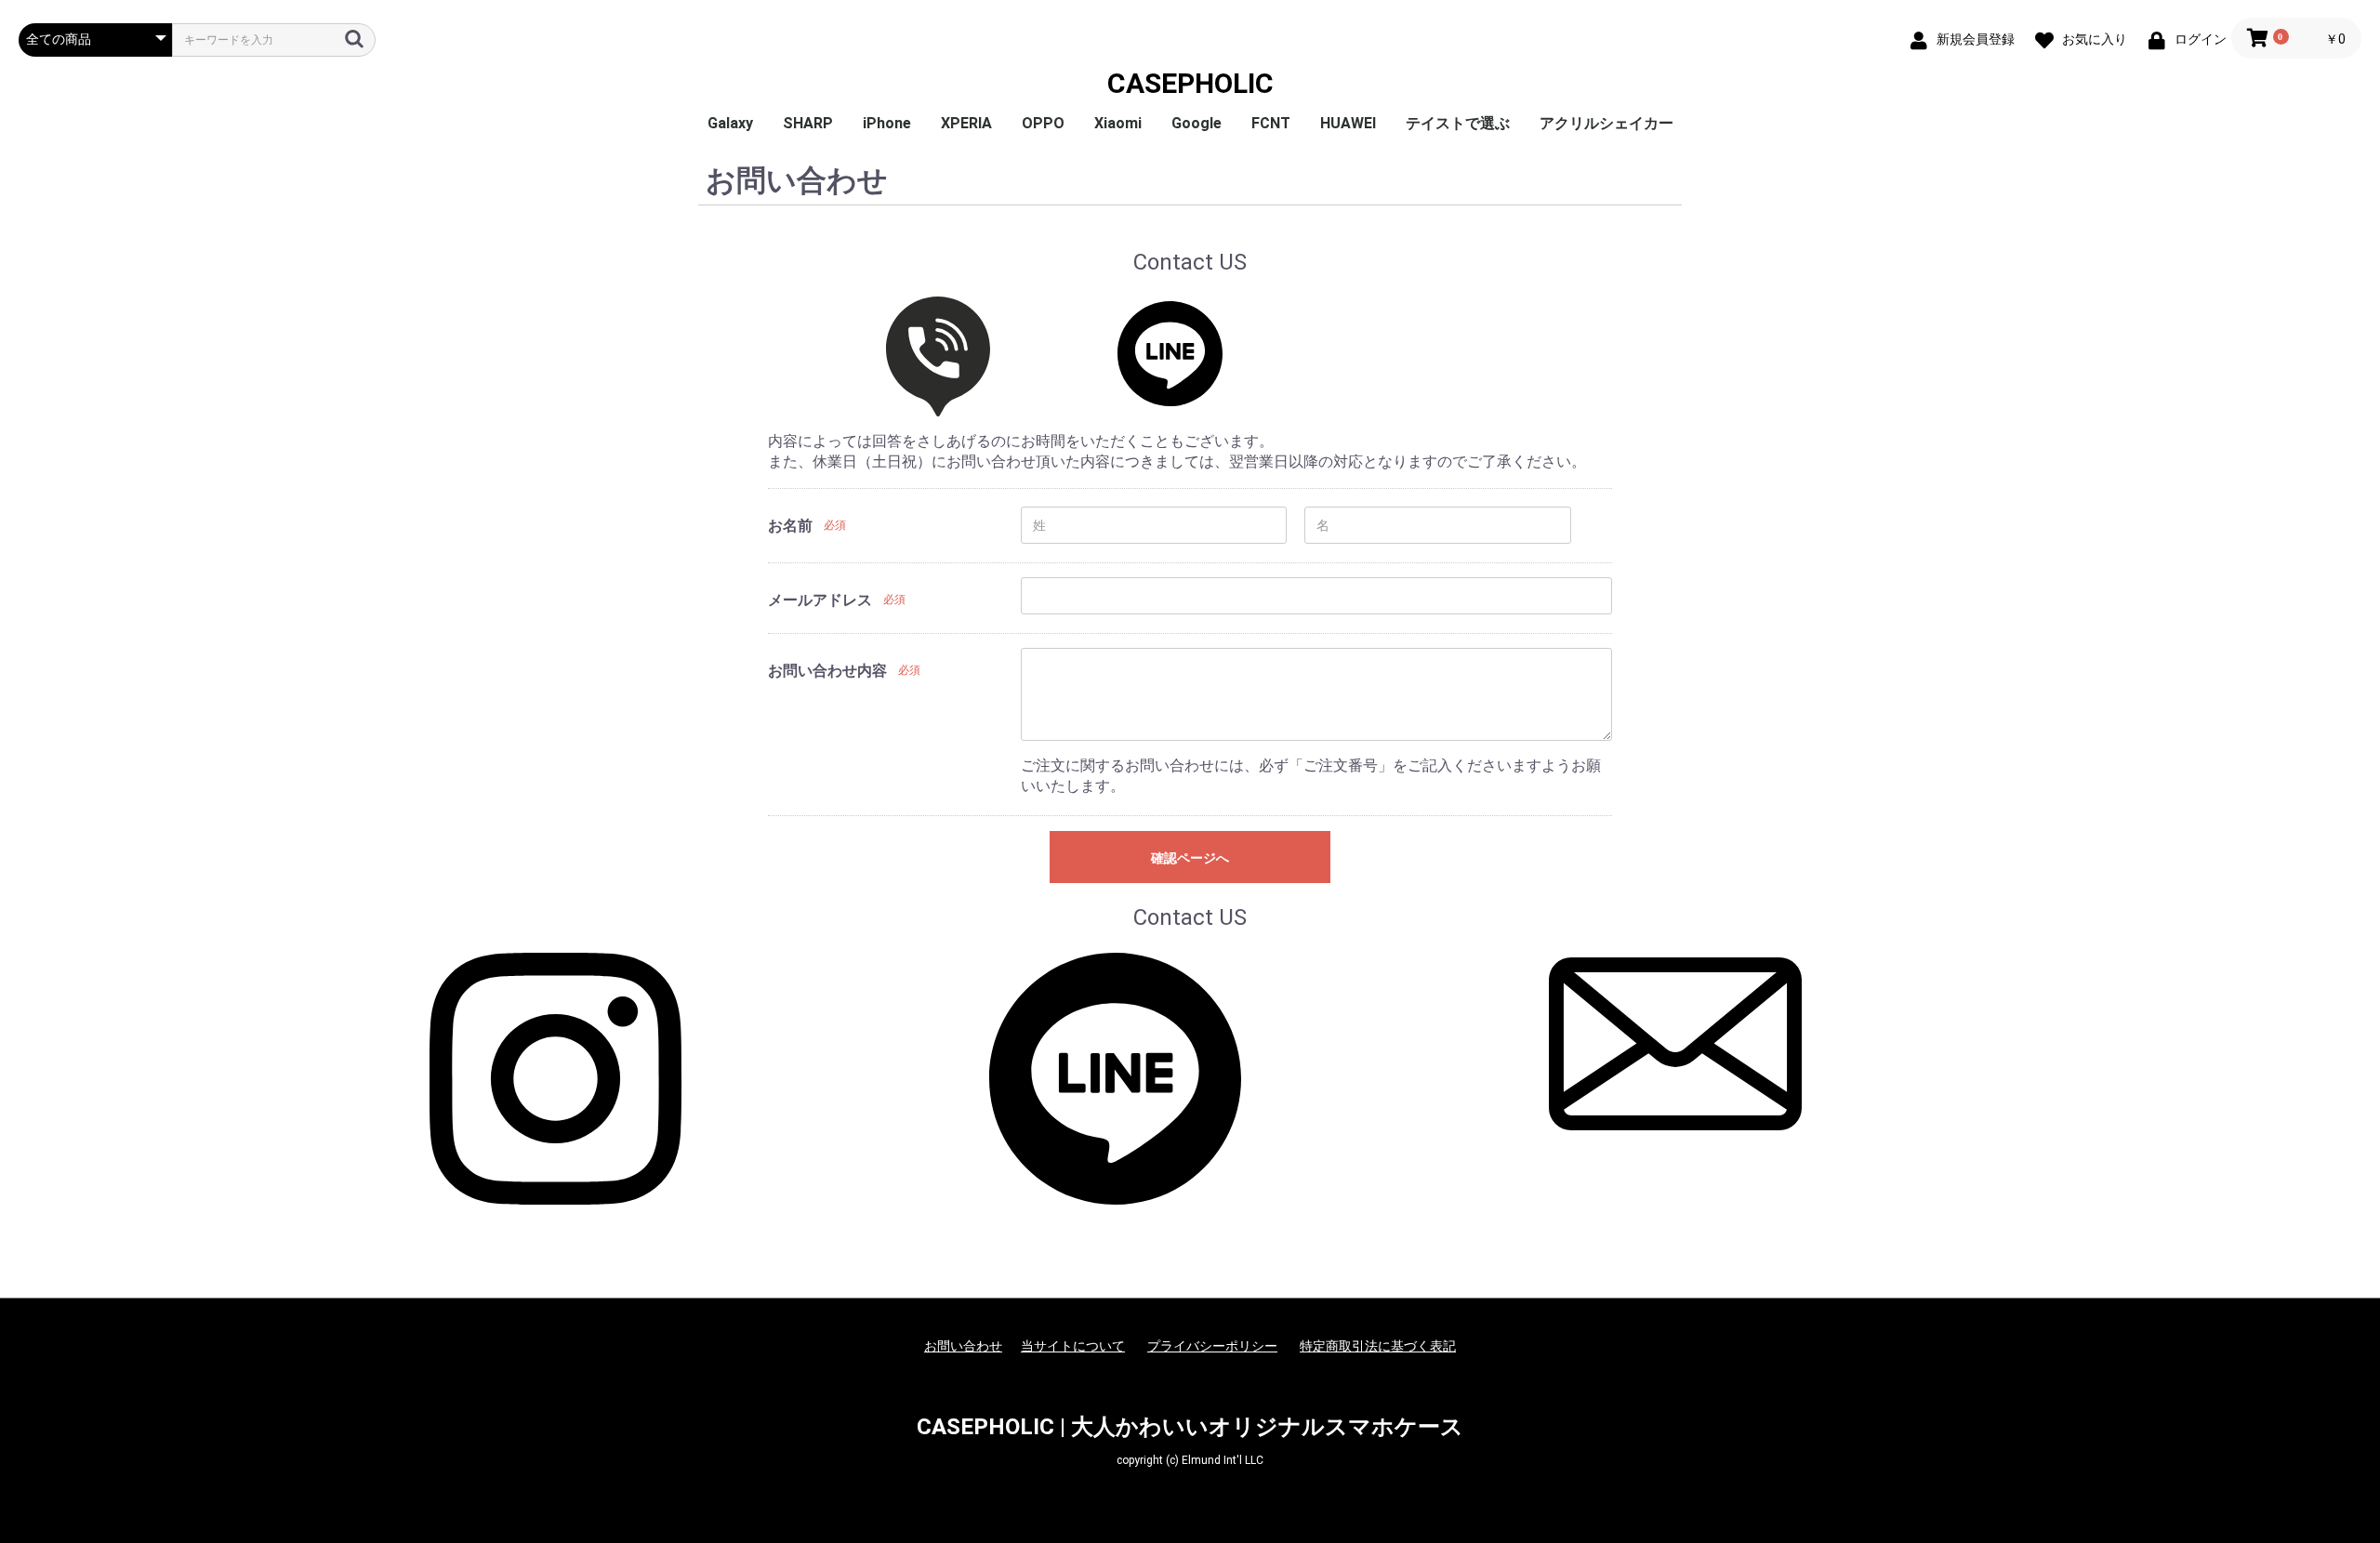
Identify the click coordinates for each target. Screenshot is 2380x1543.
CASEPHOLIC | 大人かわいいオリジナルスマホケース (1190, 1427)
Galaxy (730, 123)
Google (1197, 123)
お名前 (790, 526)
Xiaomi (1118, 123)
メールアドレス (820, 600)
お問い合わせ (963, 1346)
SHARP (808, 123)
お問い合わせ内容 (827, 671)
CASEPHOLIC (1190, 83)
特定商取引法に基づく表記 (1378, 1346)
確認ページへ (1190, 858)
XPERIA (966, 123)
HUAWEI (1348, 123)
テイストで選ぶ (1458, 123)
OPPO (1043, 123)
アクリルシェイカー (1606, 123)
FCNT (1271, 123)
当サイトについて (1073, 1346)
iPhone (887, 123)
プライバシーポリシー (1212, 1346)
